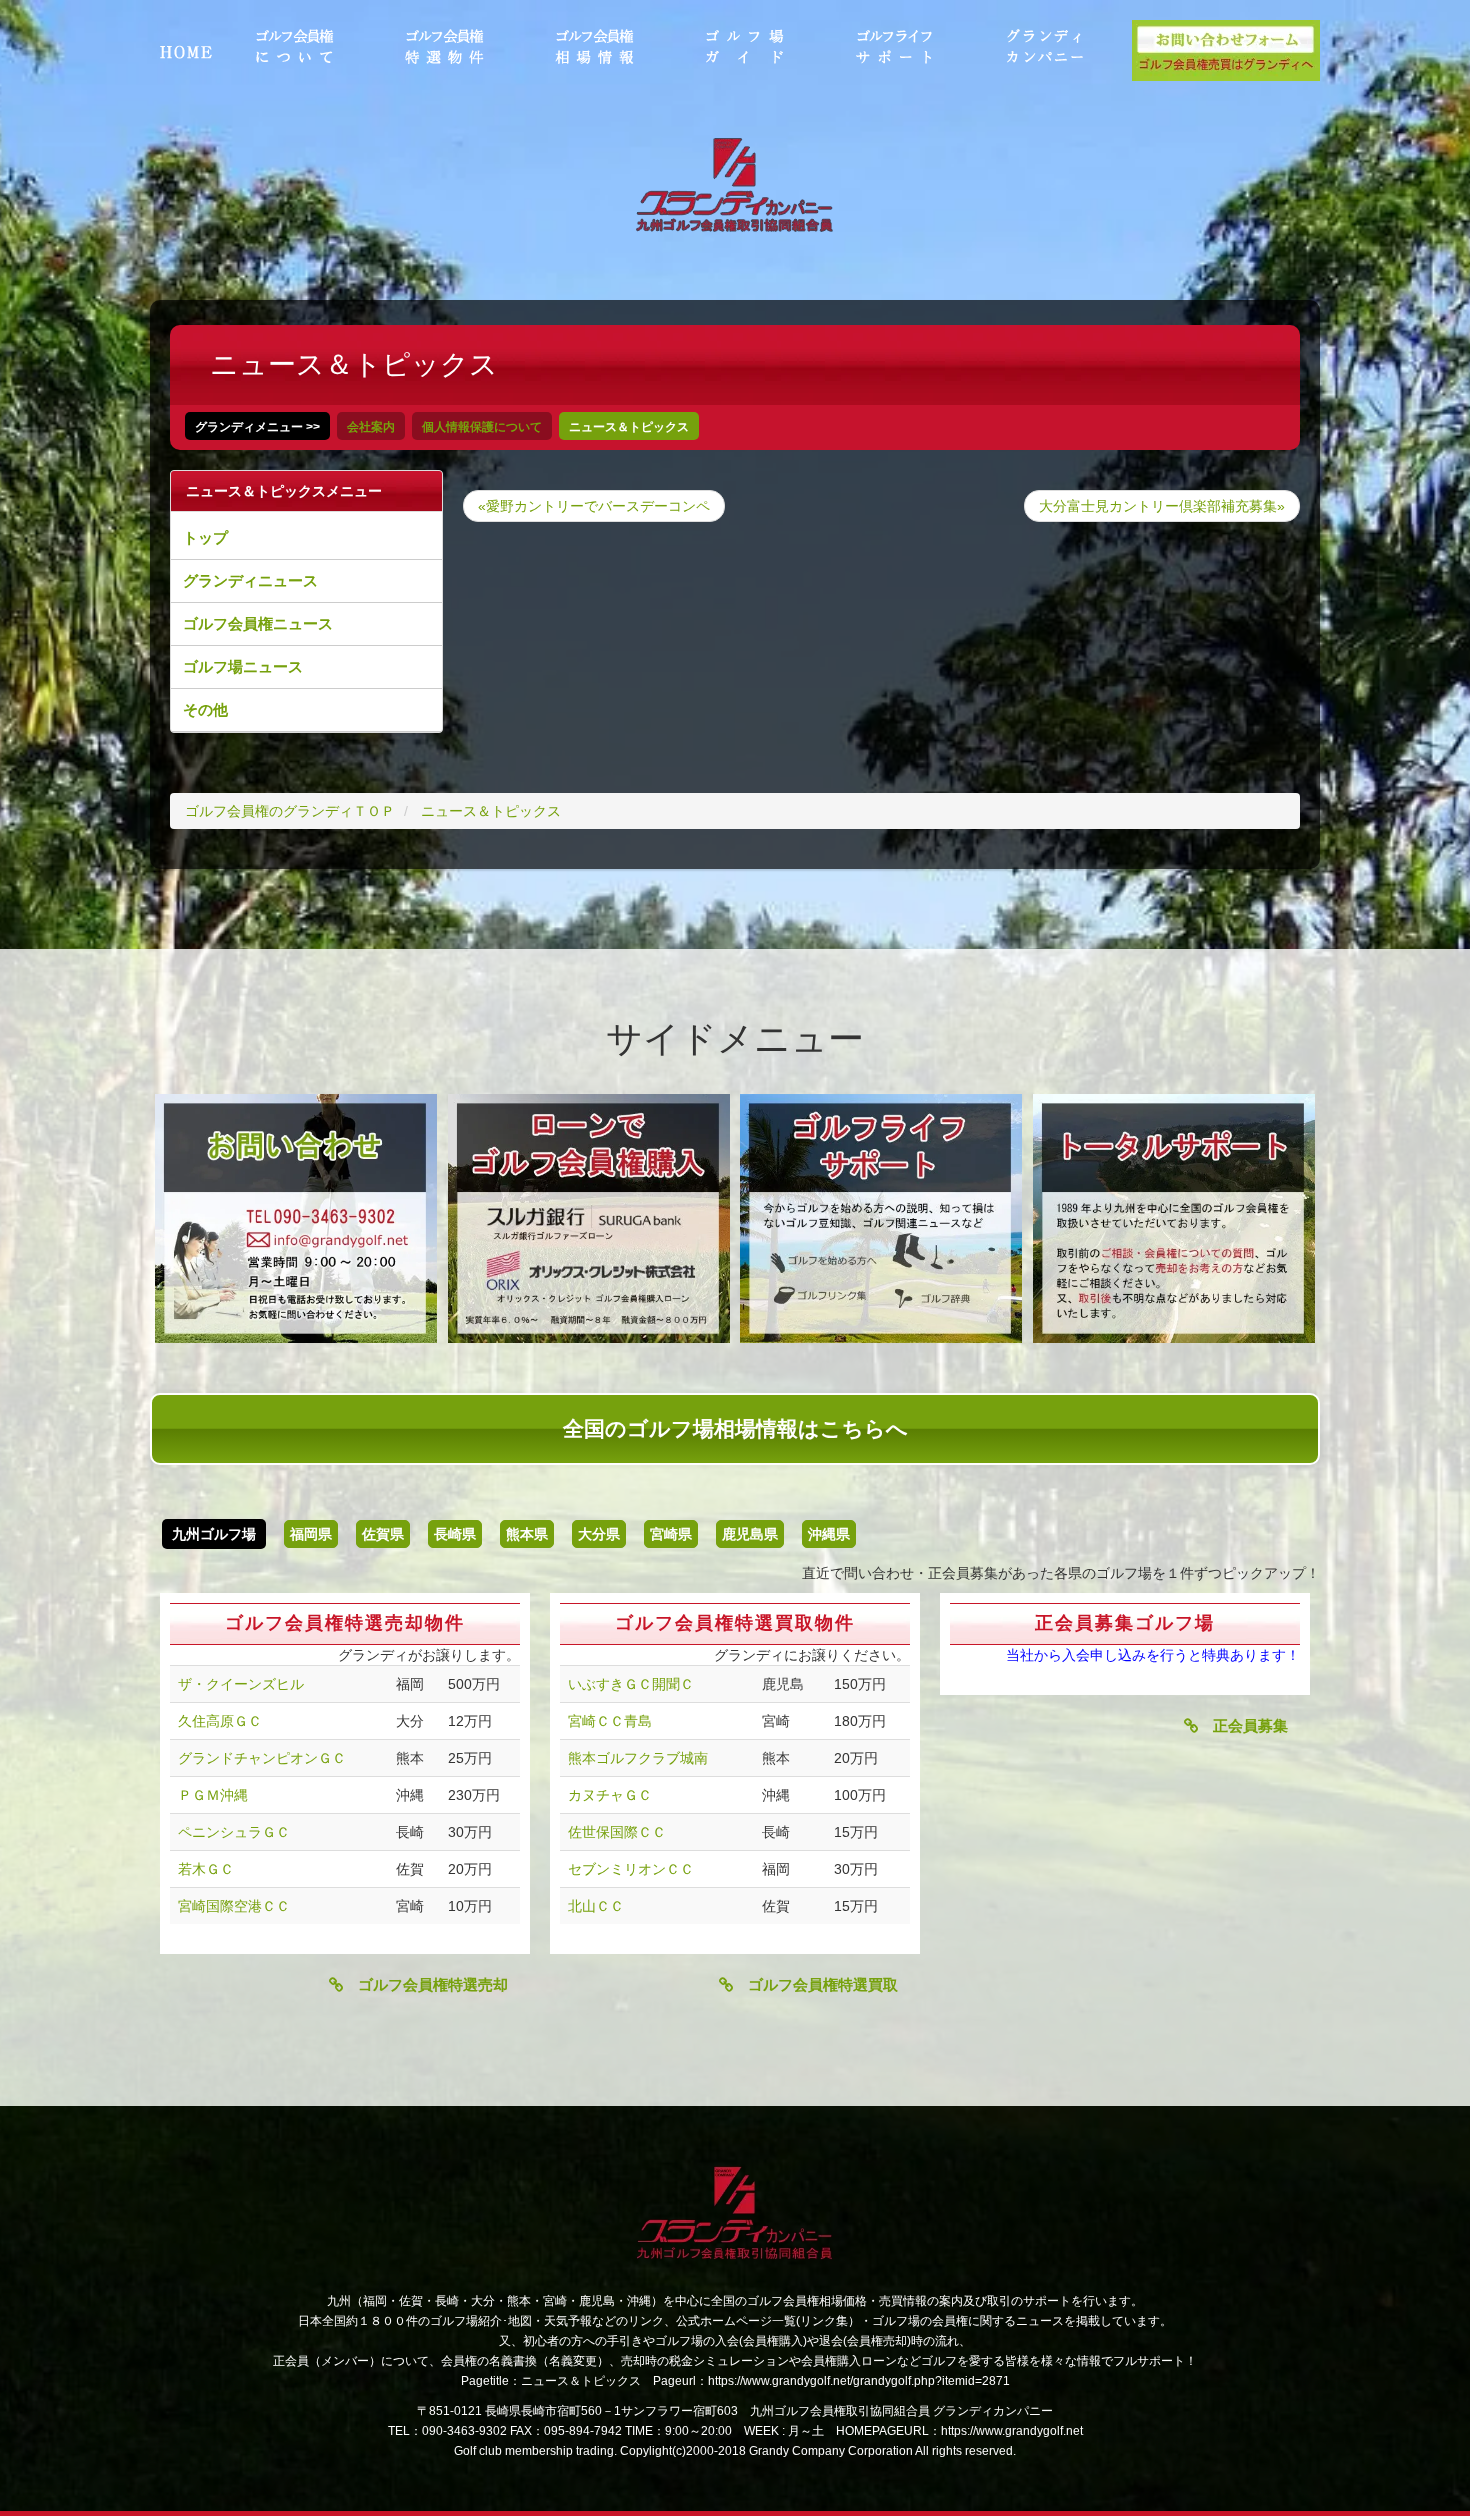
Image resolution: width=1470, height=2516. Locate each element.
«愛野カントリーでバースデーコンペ (594, 506)
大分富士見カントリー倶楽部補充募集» (1162, 506)
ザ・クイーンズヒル (241, 1684)
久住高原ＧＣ (220, 1721)
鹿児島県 (750, 1534)
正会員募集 (1243, 1725)
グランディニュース (250, 580)
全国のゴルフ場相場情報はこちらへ (735, 1428)
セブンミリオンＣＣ (631, 1869)
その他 (205, 709)
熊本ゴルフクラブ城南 (638, 1758)
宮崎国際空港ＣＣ (234, 1906)
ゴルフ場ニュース (243, 666)
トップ (205, 537)
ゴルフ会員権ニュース (258, 623)
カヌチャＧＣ (610, 1795)
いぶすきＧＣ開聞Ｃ (631, 1684)
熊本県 (527, 1534)
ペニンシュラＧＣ (234, 1832)
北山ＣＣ (596, 1906)
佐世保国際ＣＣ (617, 1832)
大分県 (599, 1534)
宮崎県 (671, 1534)
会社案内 (371, 427)
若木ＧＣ (206, 1869)
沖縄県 (829, 1534)
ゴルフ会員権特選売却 (425, 1984)
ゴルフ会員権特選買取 (815, 1984)
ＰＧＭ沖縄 (213, 1795)
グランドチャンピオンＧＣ (262, 1758)
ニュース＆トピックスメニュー (284, 491)
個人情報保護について (482, 427)
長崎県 (455, 1534)
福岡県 (311, 1534)
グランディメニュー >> (257, 427)
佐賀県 (383, 1534)
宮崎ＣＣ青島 (610, 1721)
